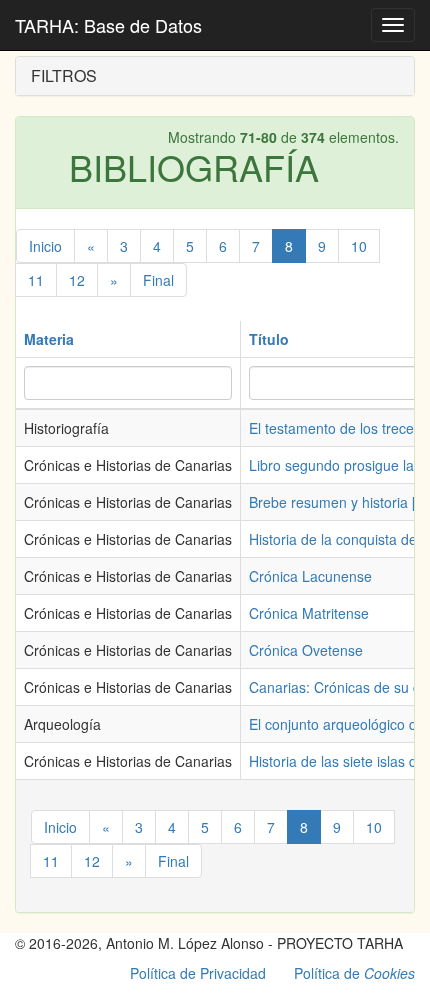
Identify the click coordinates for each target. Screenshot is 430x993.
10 (359, 246)
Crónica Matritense (309, 613)
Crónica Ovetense (306, 650)
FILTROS (64, 75)
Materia (49, 339)
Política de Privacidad (198, 973)
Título (269, 339)
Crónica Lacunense (310, 576)
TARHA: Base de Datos (108, 25)
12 (77, 280)
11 (36, 280)
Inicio (45, 246)
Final (158, 280)
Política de (354, 973)
